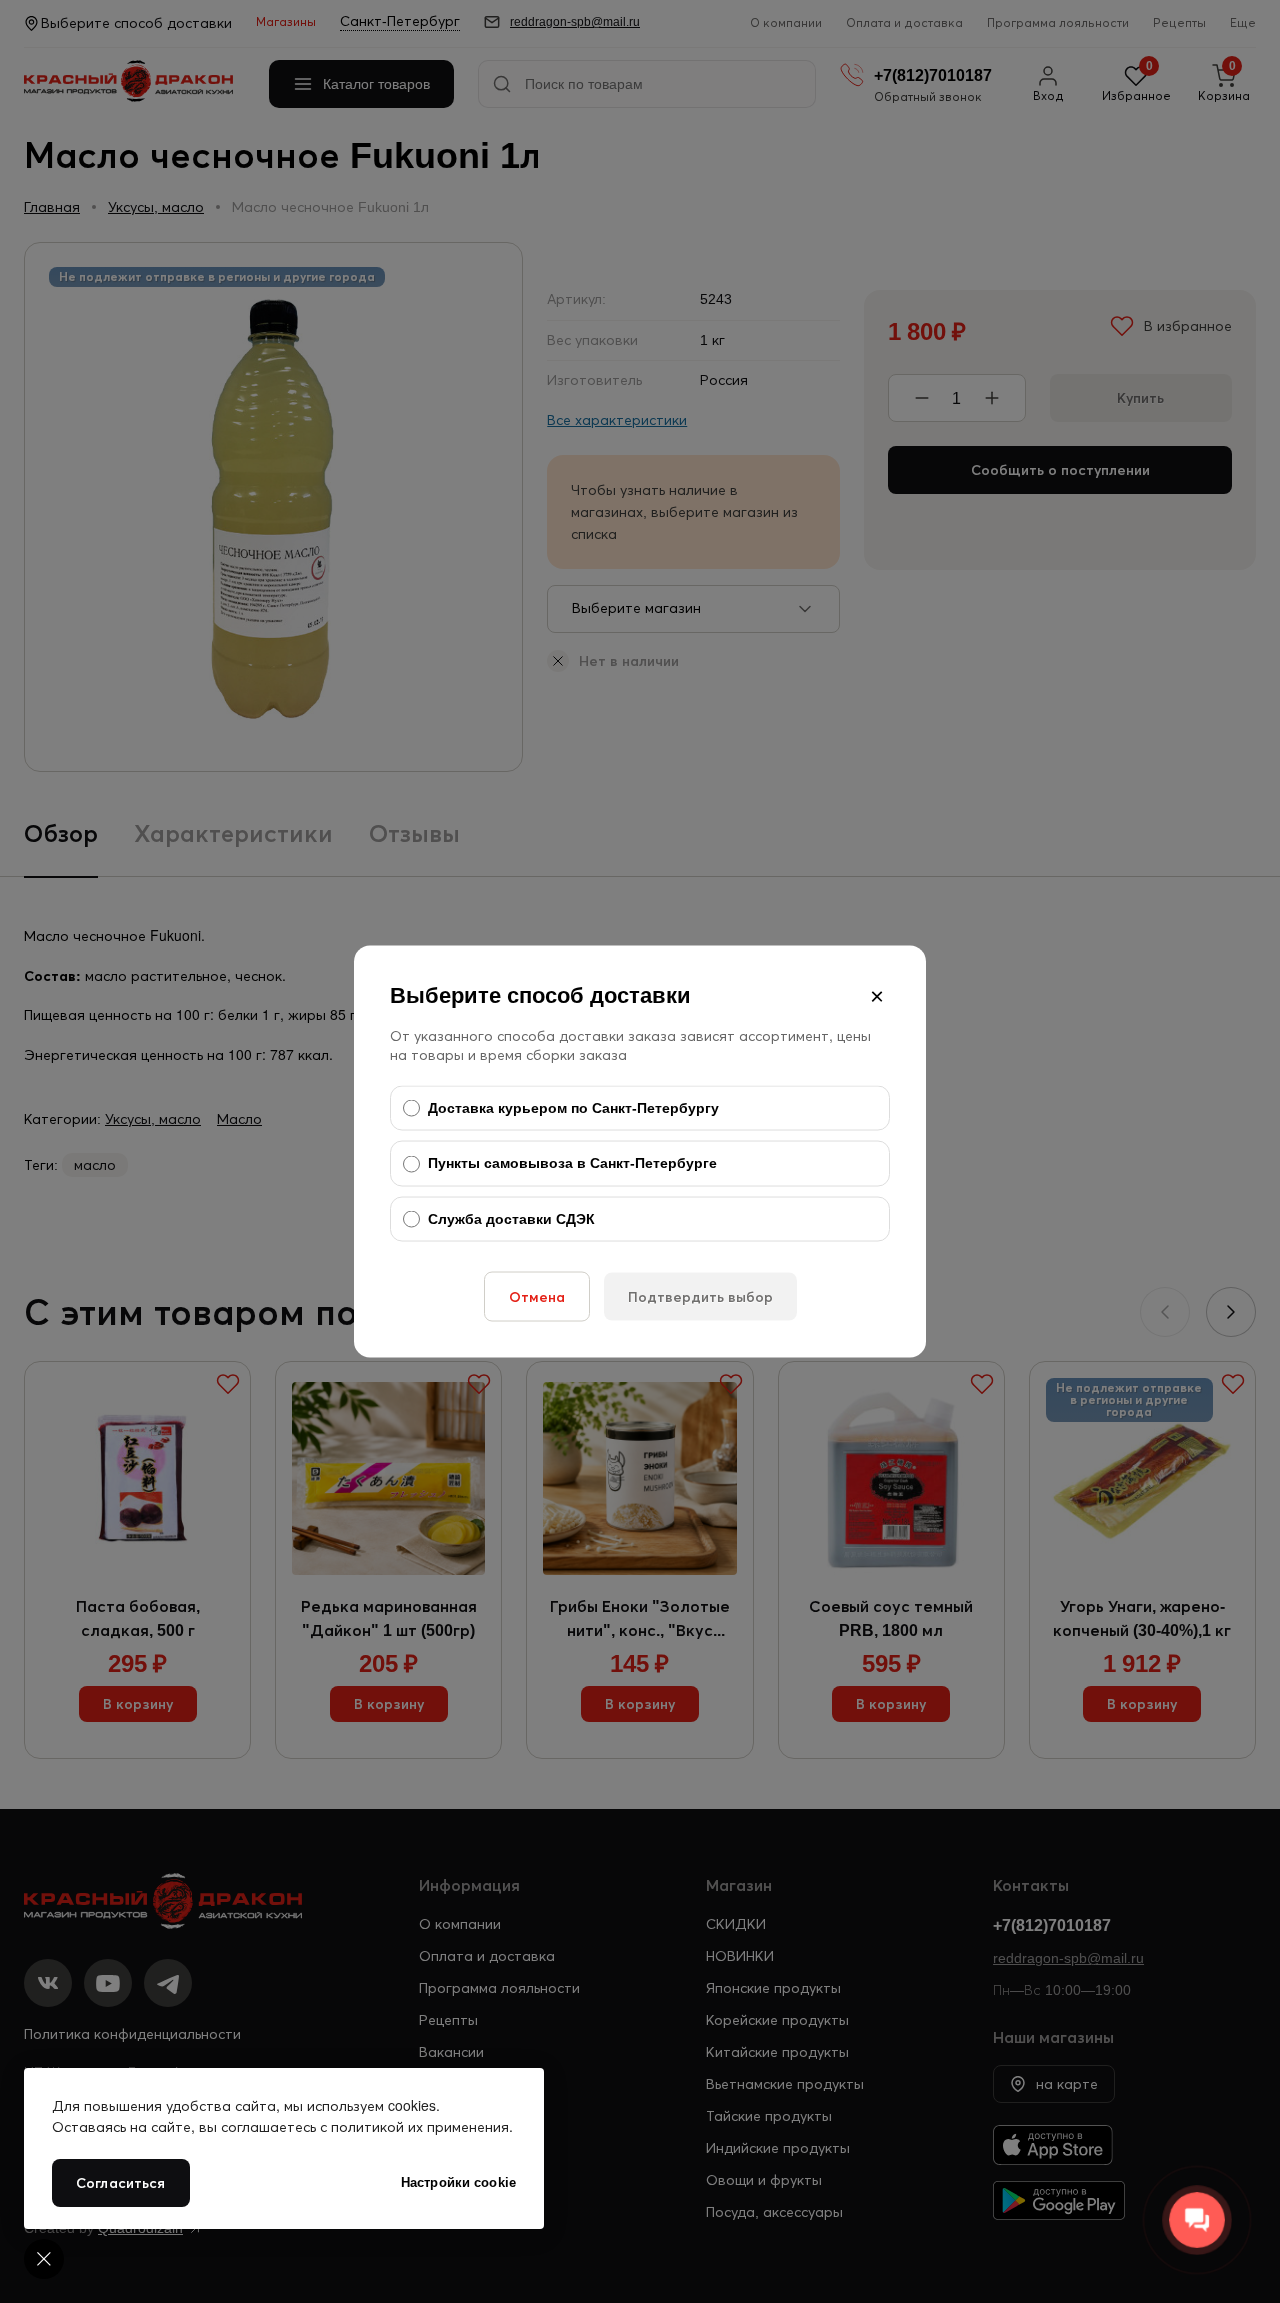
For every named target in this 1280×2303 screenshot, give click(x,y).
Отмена (537, 1297)
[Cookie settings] (44, 2259)
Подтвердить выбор (700, 1297)
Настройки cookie (458, 2182)
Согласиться (121, 2183)
